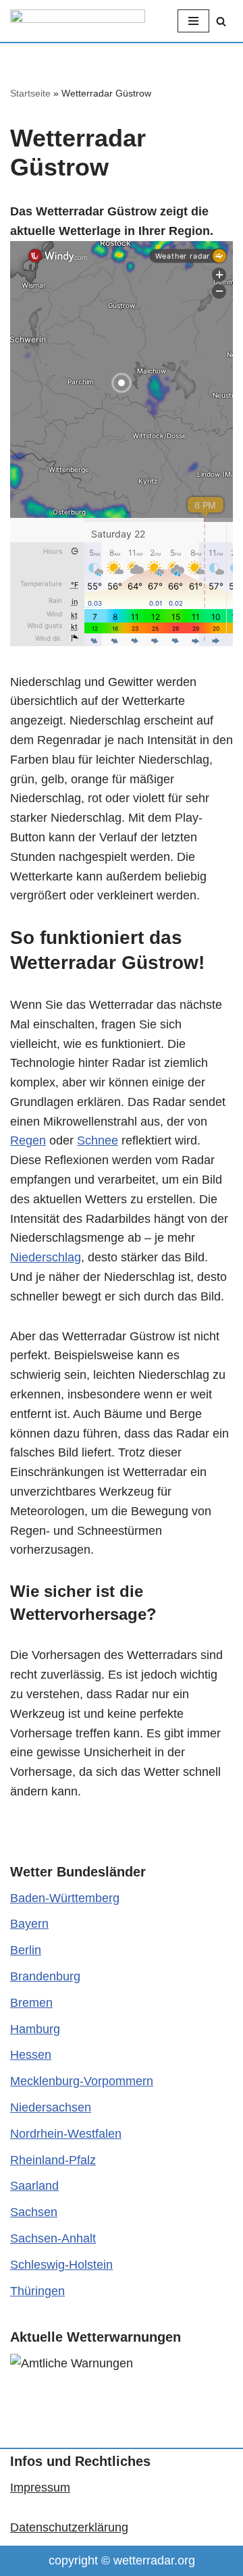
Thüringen (37, 2291)
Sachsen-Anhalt (53, 2238)
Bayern (29, 1924)
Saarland (34, 2186)
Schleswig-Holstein (61, 2265)
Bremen (31, 2003)
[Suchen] (221, 21)
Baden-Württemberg (65, 1898)
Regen (28, 1140)
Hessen (31, 2055)
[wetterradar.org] (78, 21)
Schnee (98, 1140)
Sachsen (34, 2212)
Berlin (26, 1950)
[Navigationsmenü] (193, 21)
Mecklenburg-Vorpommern (82, 2081)
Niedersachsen (51, 2107)
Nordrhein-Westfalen (66, 2134)
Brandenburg (45, 1976)
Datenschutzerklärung (69, 2527)
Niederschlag (46, 1257)
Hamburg (35, 2029)
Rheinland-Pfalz (53, 2160)
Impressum (40, 2488)
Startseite (30, 93)
